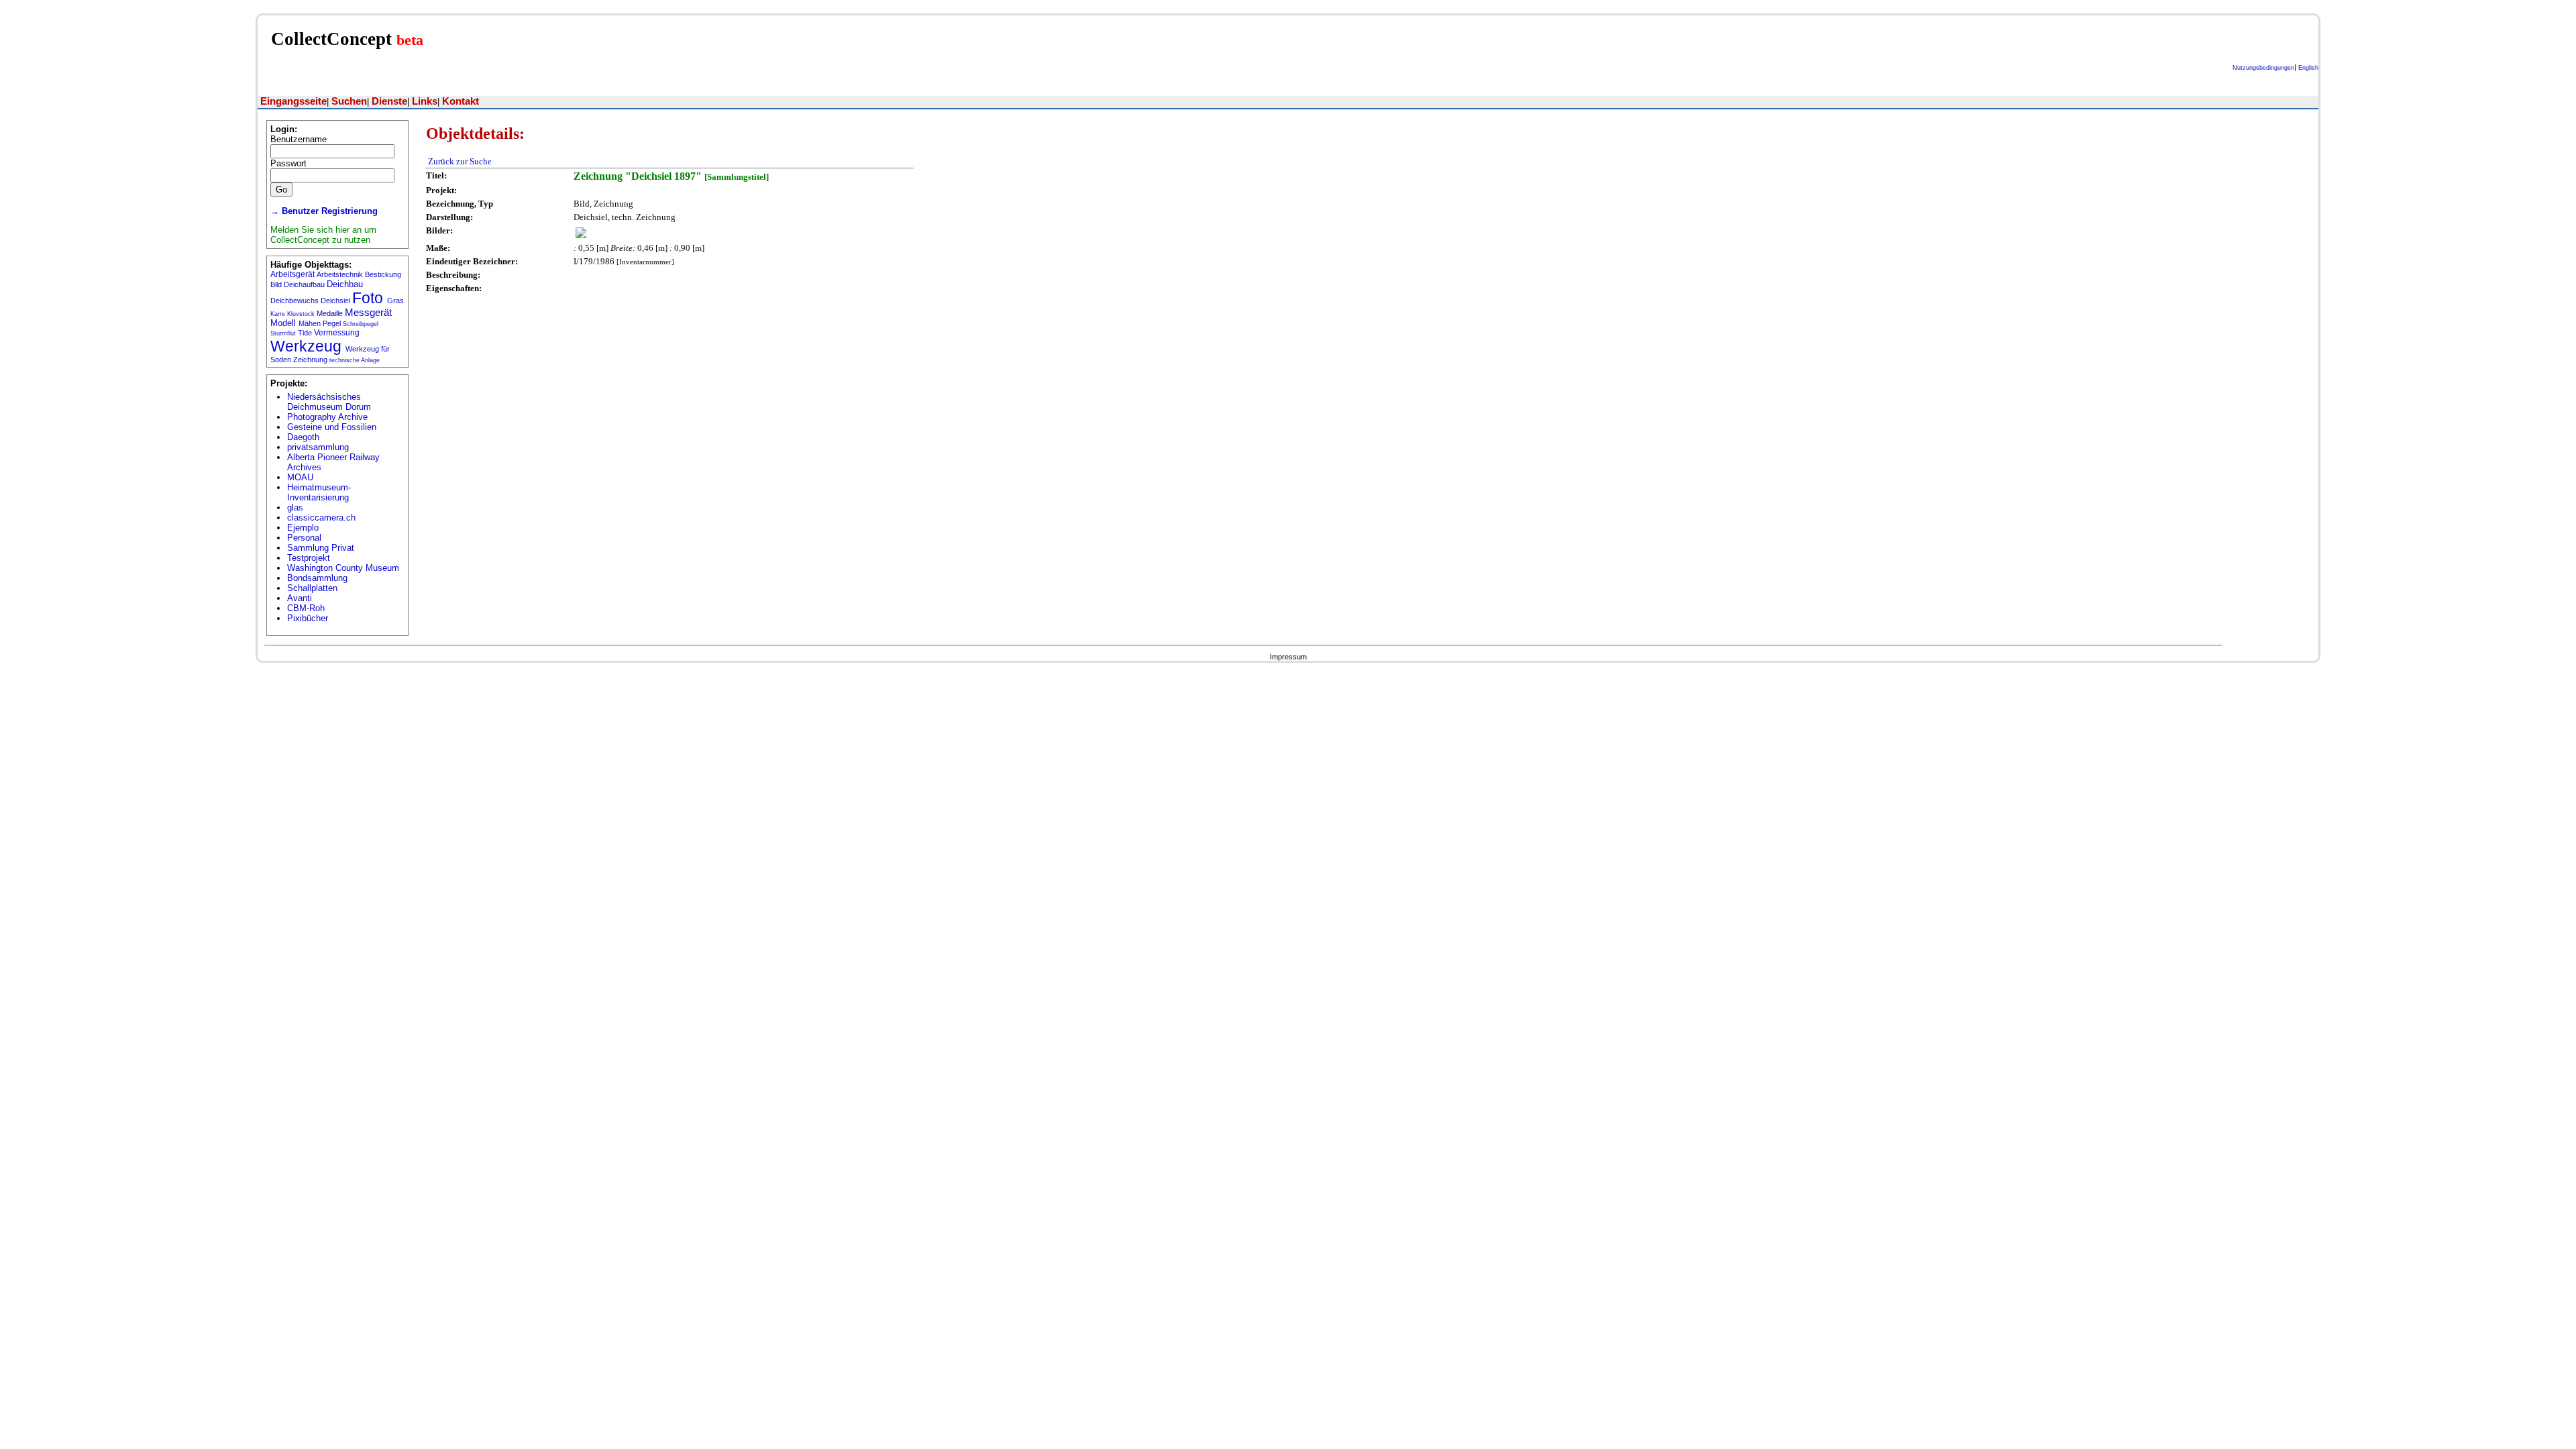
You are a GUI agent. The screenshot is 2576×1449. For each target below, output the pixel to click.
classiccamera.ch (321, 518)
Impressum (1288, 657)
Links (425, 101)
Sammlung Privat (321, 548)
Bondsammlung (317, 578)
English (2308, 68)
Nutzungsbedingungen (2263, 68)
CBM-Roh (306, 608)
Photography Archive (327, 417)
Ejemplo (303, 528)
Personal (304, 538)
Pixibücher (308, 618)
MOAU (300, 477)
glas (295, 507)
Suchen (349, 101)
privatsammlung (318, 447)
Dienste (389, 101)
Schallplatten (312, 588)
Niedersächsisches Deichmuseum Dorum (329, 402)
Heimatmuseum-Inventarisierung (319, 492)
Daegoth (303, 437)
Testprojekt (309, 558)
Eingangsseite (293, 101)
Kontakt (461, 101)
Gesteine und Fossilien (332, 427)
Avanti (300, 598)
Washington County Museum (343, 568)
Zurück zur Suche (460, 161)
